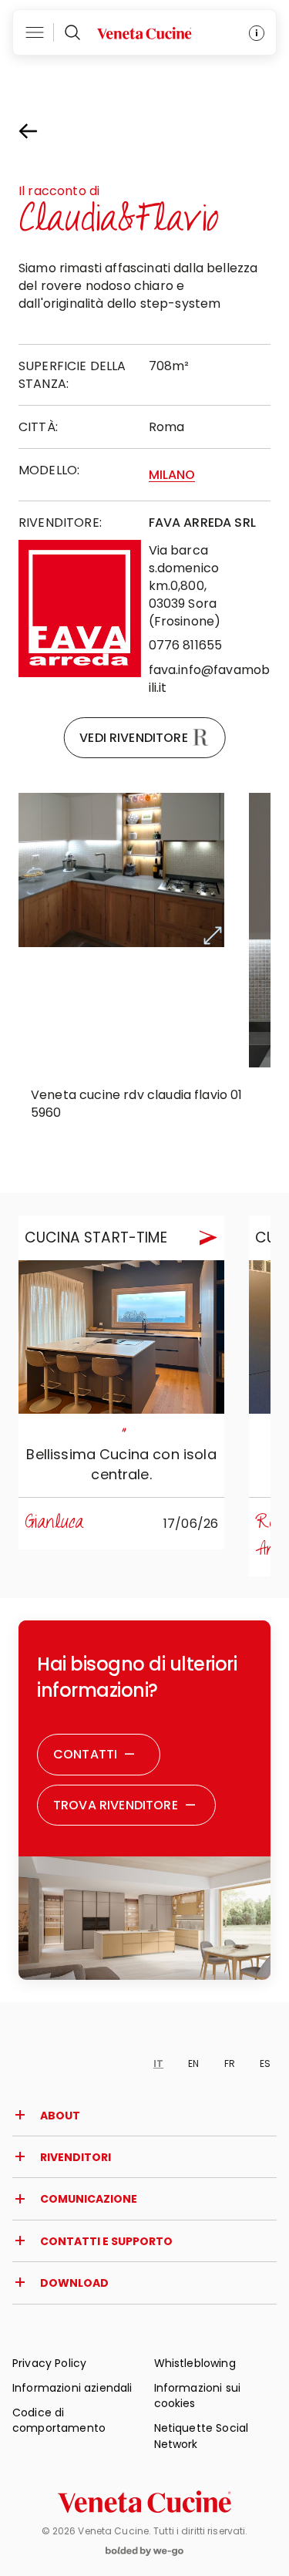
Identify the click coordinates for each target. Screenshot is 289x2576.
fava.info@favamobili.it (210, 679)
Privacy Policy (49, 2363)
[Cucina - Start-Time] (121, 1337)
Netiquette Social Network (202, 2436)
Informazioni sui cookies (198, 2396)
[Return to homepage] (144, 2502)
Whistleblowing (195, 2363)
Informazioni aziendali (72, 2388)
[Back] (42, 131)
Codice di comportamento (59, 2420)
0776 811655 (186, 645)
